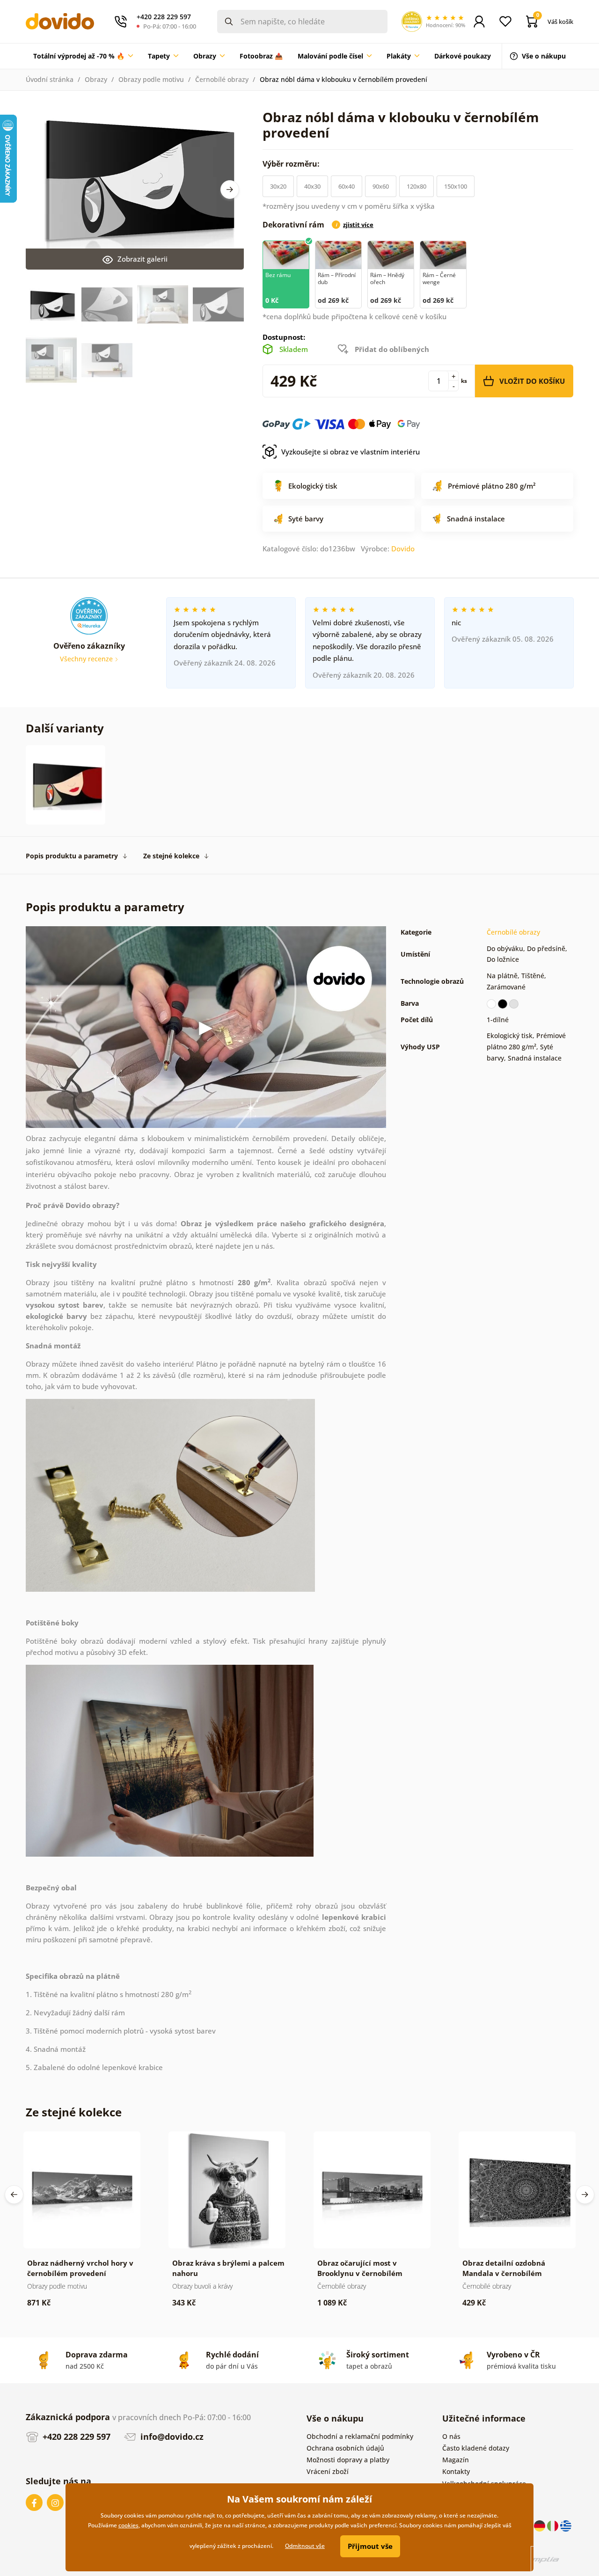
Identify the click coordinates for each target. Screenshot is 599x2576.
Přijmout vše (370, 2546)
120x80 (416, 186)
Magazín (456, 2460)
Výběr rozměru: (292, 164)
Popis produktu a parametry (72, 856)
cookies (128, 2525)
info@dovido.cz (171, 2437)
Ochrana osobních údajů (345, 2448)
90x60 (381, 186)
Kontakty (456, 2471)
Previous (14, 2195)
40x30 (312, 186)
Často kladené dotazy (476, 2448)
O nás (451, 2436)
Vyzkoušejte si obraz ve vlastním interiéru (351, 452)
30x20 (278, 186)
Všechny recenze (87, 659)
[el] (566, 2525)
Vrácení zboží (328, 2471)
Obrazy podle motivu (151, 79)
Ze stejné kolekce (171, 856)
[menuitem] (83, 56)
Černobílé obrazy (222, 79)
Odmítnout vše (305, 2546)
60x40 (347, 186)
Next (230, 190)
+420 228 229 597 (75, 2437)
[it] (554, 2525)
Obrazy (96, 79)
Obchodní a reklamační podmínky (360, 2436)
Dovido (403, 549)
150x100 (456, 186)
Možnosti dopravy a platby (348, 2460)
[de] (541, 2525)
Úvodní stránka (50, 79)
